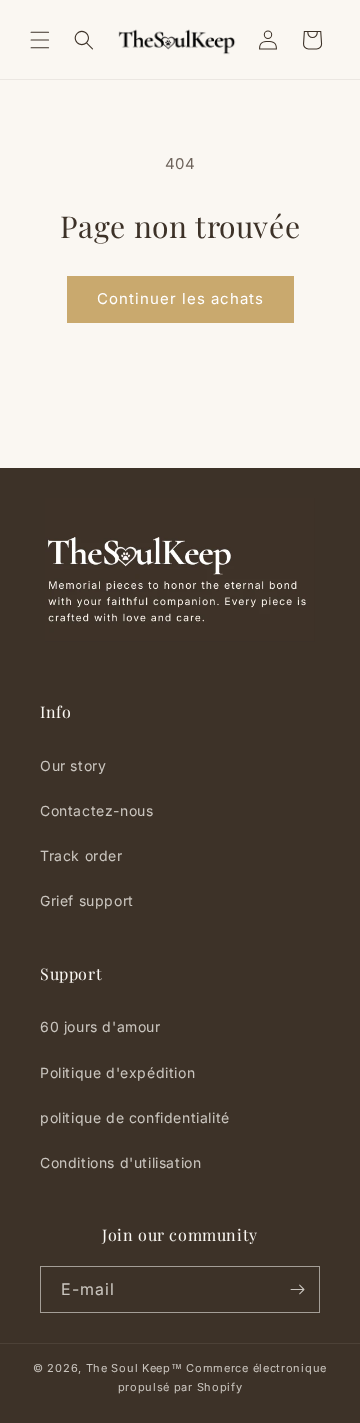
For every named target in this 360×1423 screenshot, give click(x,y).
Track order (81, 855)
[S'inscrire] (297, 1289)
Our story (73, 765)
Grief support (87, 900)
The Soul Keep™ (134, 1368)
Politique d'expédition (117, 1072)
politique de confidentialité (135, 1117)
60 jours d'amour (100, 1026)
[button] (40, 40)
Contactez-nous (96, 810)
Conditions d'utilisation (120, 1162)
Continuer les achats (180, 298)
